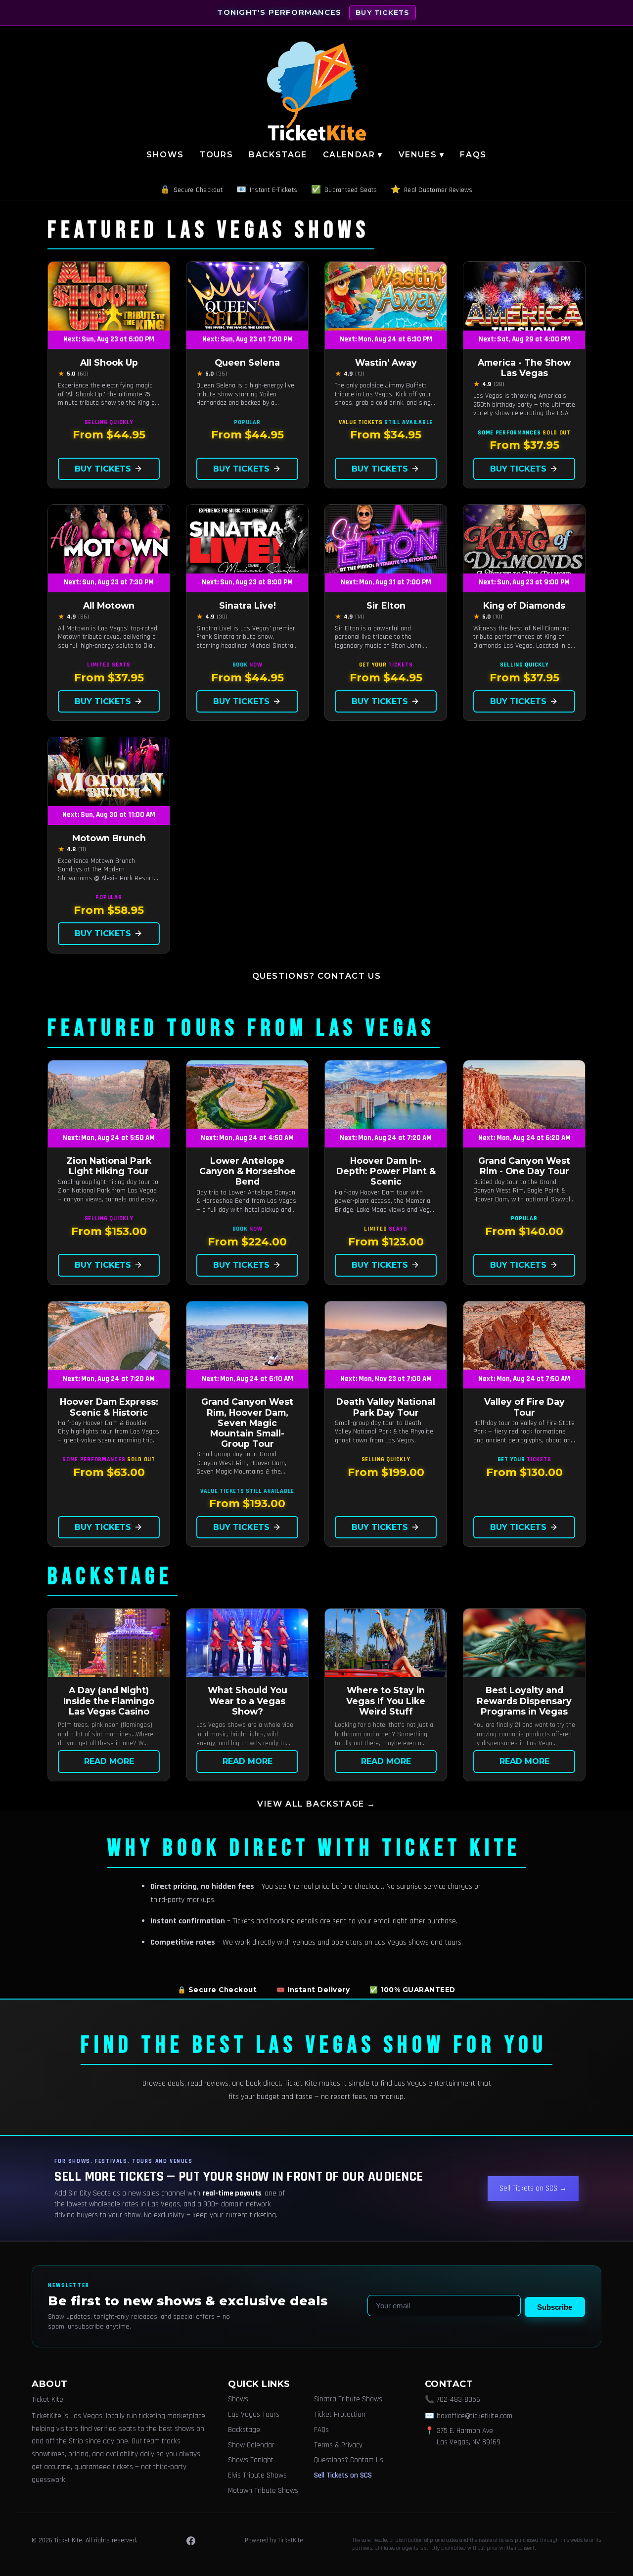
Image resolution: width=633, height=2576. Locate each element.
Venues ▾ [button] (422, 155)
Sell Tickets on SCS (343, 2475)
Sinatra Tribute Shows (348, 2399)
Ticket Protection (340, 2414)
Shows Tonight (251, 2460)
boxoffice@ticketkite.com (475, 2416)
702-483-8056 (458, 2400)
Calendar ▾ (353, 155)
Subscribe (555, 2307)
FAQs (473, 155)
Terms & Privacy (338, 2445)
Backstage (278, 155)
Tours (216, 155)
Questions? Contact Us (317, 976)
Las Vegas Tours (254, 2414)
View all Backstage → (316, 1804)
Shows (165, 155)
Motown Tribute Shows (263, 2491)
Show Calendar (251, 2445)
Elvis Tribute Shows (257, 2475)
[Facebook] (191, 2541)
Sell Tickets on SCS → (533, 2188)
